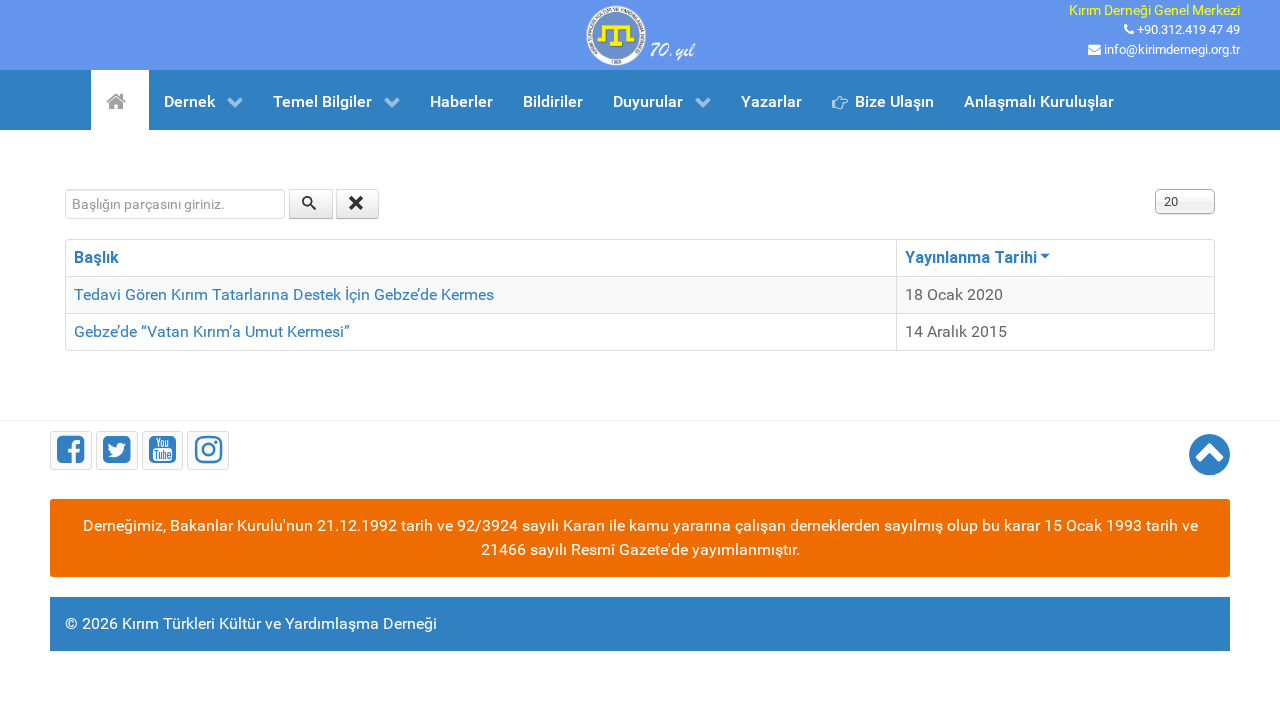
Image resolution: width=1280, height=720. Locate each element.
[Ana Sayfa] (119, 100)
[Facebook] (71, 450)
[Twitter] (117, 450)
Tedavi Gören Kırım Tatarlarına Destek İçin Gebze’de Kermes (284, 294)
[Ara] (311, 204)
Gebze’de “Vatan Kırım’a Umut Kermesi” (212, 331)
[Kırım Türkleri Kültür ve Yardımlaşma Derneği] (640, 33)
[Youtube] (163, 450)
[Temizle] (358, 204)
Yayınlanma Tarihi (971, 257)
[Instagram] (208, 450)
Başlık (96, 257)
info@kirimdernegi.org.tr (1172, 49)
